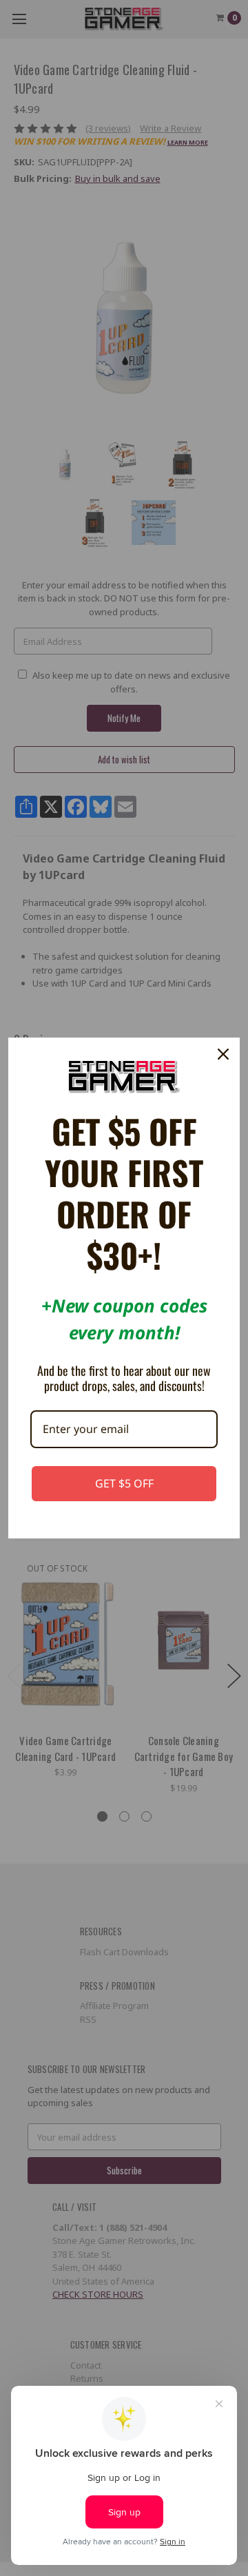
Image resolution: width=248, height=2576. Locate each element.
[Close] (223, 1054)
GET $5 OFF (124, 1483)
